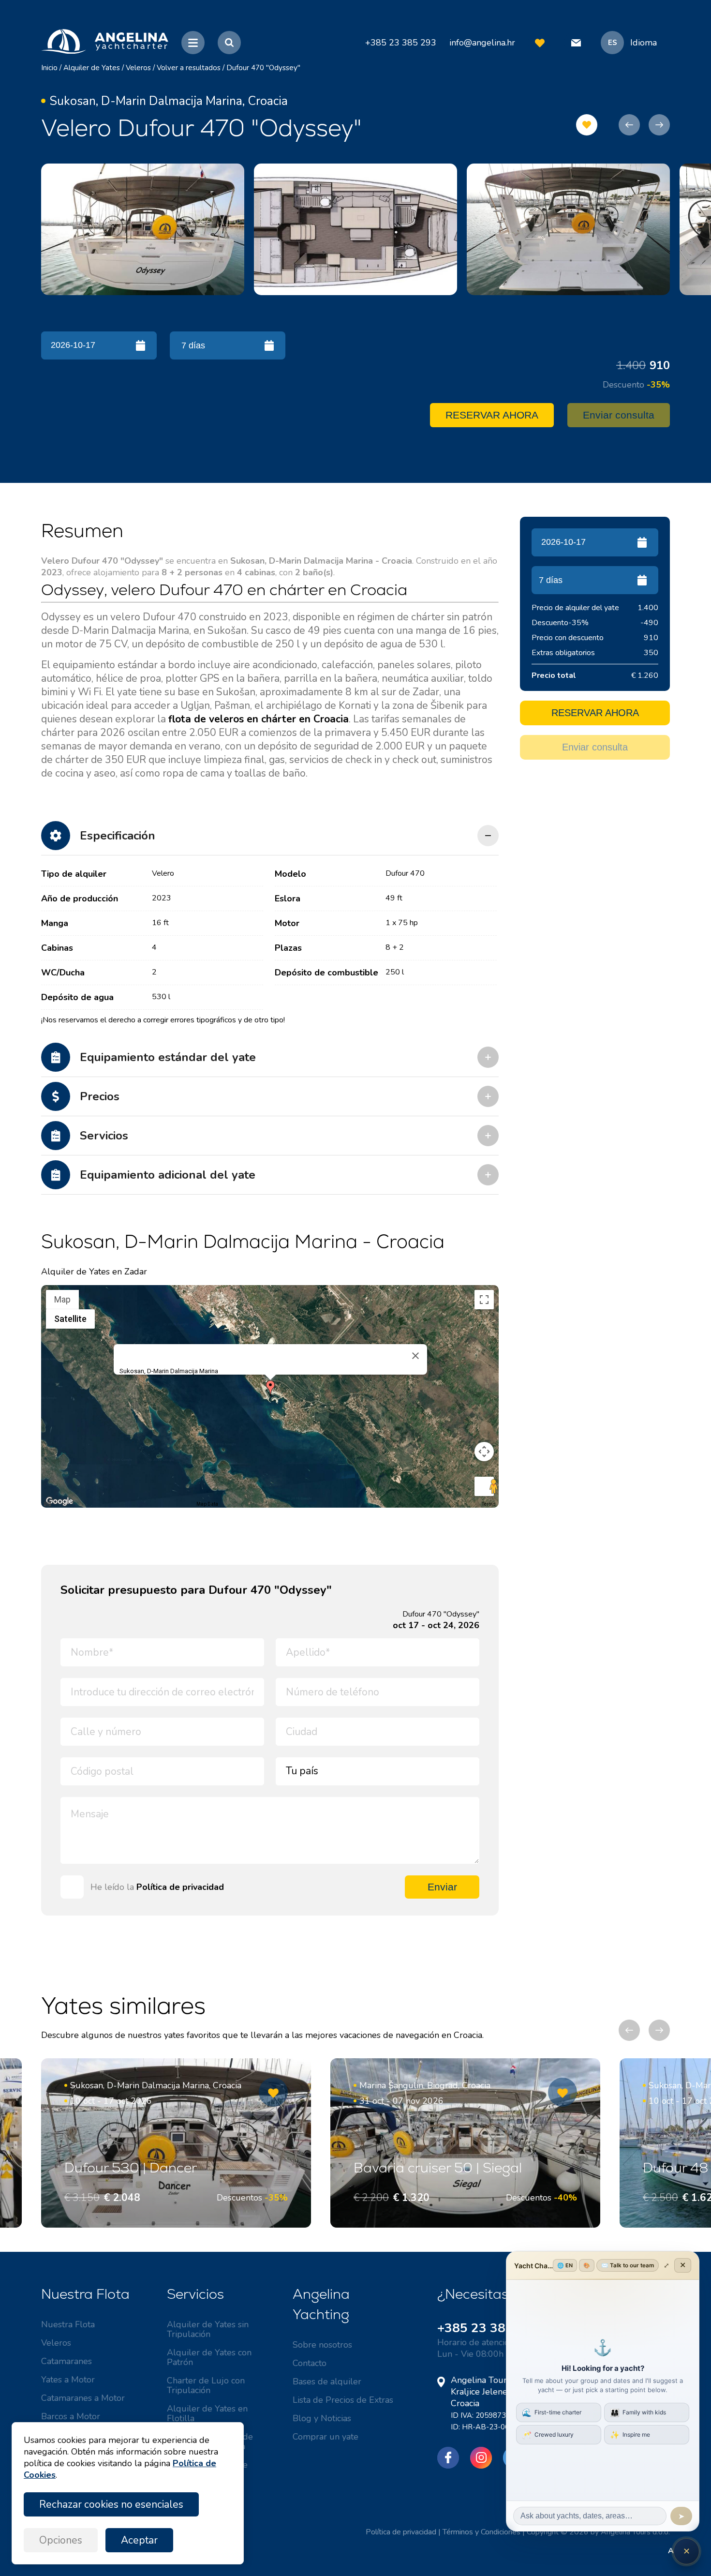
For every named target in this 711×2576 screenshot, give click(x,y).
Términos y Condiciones (481, 2532)
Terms (489, 1504)
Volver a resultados (189, 68)
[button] (270, 1388)
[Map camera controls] (484, 1452)
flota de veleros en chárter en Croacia (259, 719)
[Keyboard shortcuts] (47, 1504)
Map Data (207, 1504)
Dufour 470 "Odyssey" (263, 68)
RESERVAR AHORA (492, 415)
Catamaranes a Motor (83, 2398)
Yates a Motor (68, 2380)
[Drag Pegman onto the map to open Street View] (484, 1486)
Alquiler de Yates (92, 68)
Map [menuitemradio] (62, 1299)
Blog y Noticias (322, 2418)
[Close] (415, 1356)
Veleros (138, 68)
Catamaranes (67, 2361)
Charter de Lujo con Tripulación (206, 2385)
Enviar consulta (619, 415)
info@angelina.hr (482, 43)
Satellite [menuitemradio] (70, 1319)
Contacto (310, 2363)
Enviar (442, 1887)
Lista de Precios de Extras (343, 2400)
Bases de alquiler (327, 2381)
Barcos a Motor (71, 2416)
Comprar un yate (326, 2437)
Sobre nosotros (322, 2345)
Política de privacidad (180, 1887)
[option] (143, 229)
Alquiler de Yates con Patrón (209, 2357)
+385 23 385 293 (489, 2328)
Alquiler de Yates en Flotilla (207, 2413)
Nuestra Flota (68, 2324)
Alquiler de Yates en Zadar (94, 1272)
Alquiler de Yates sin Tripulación (208, 2329)
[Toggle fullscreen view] (484, 1300)
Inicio (49, 68)
